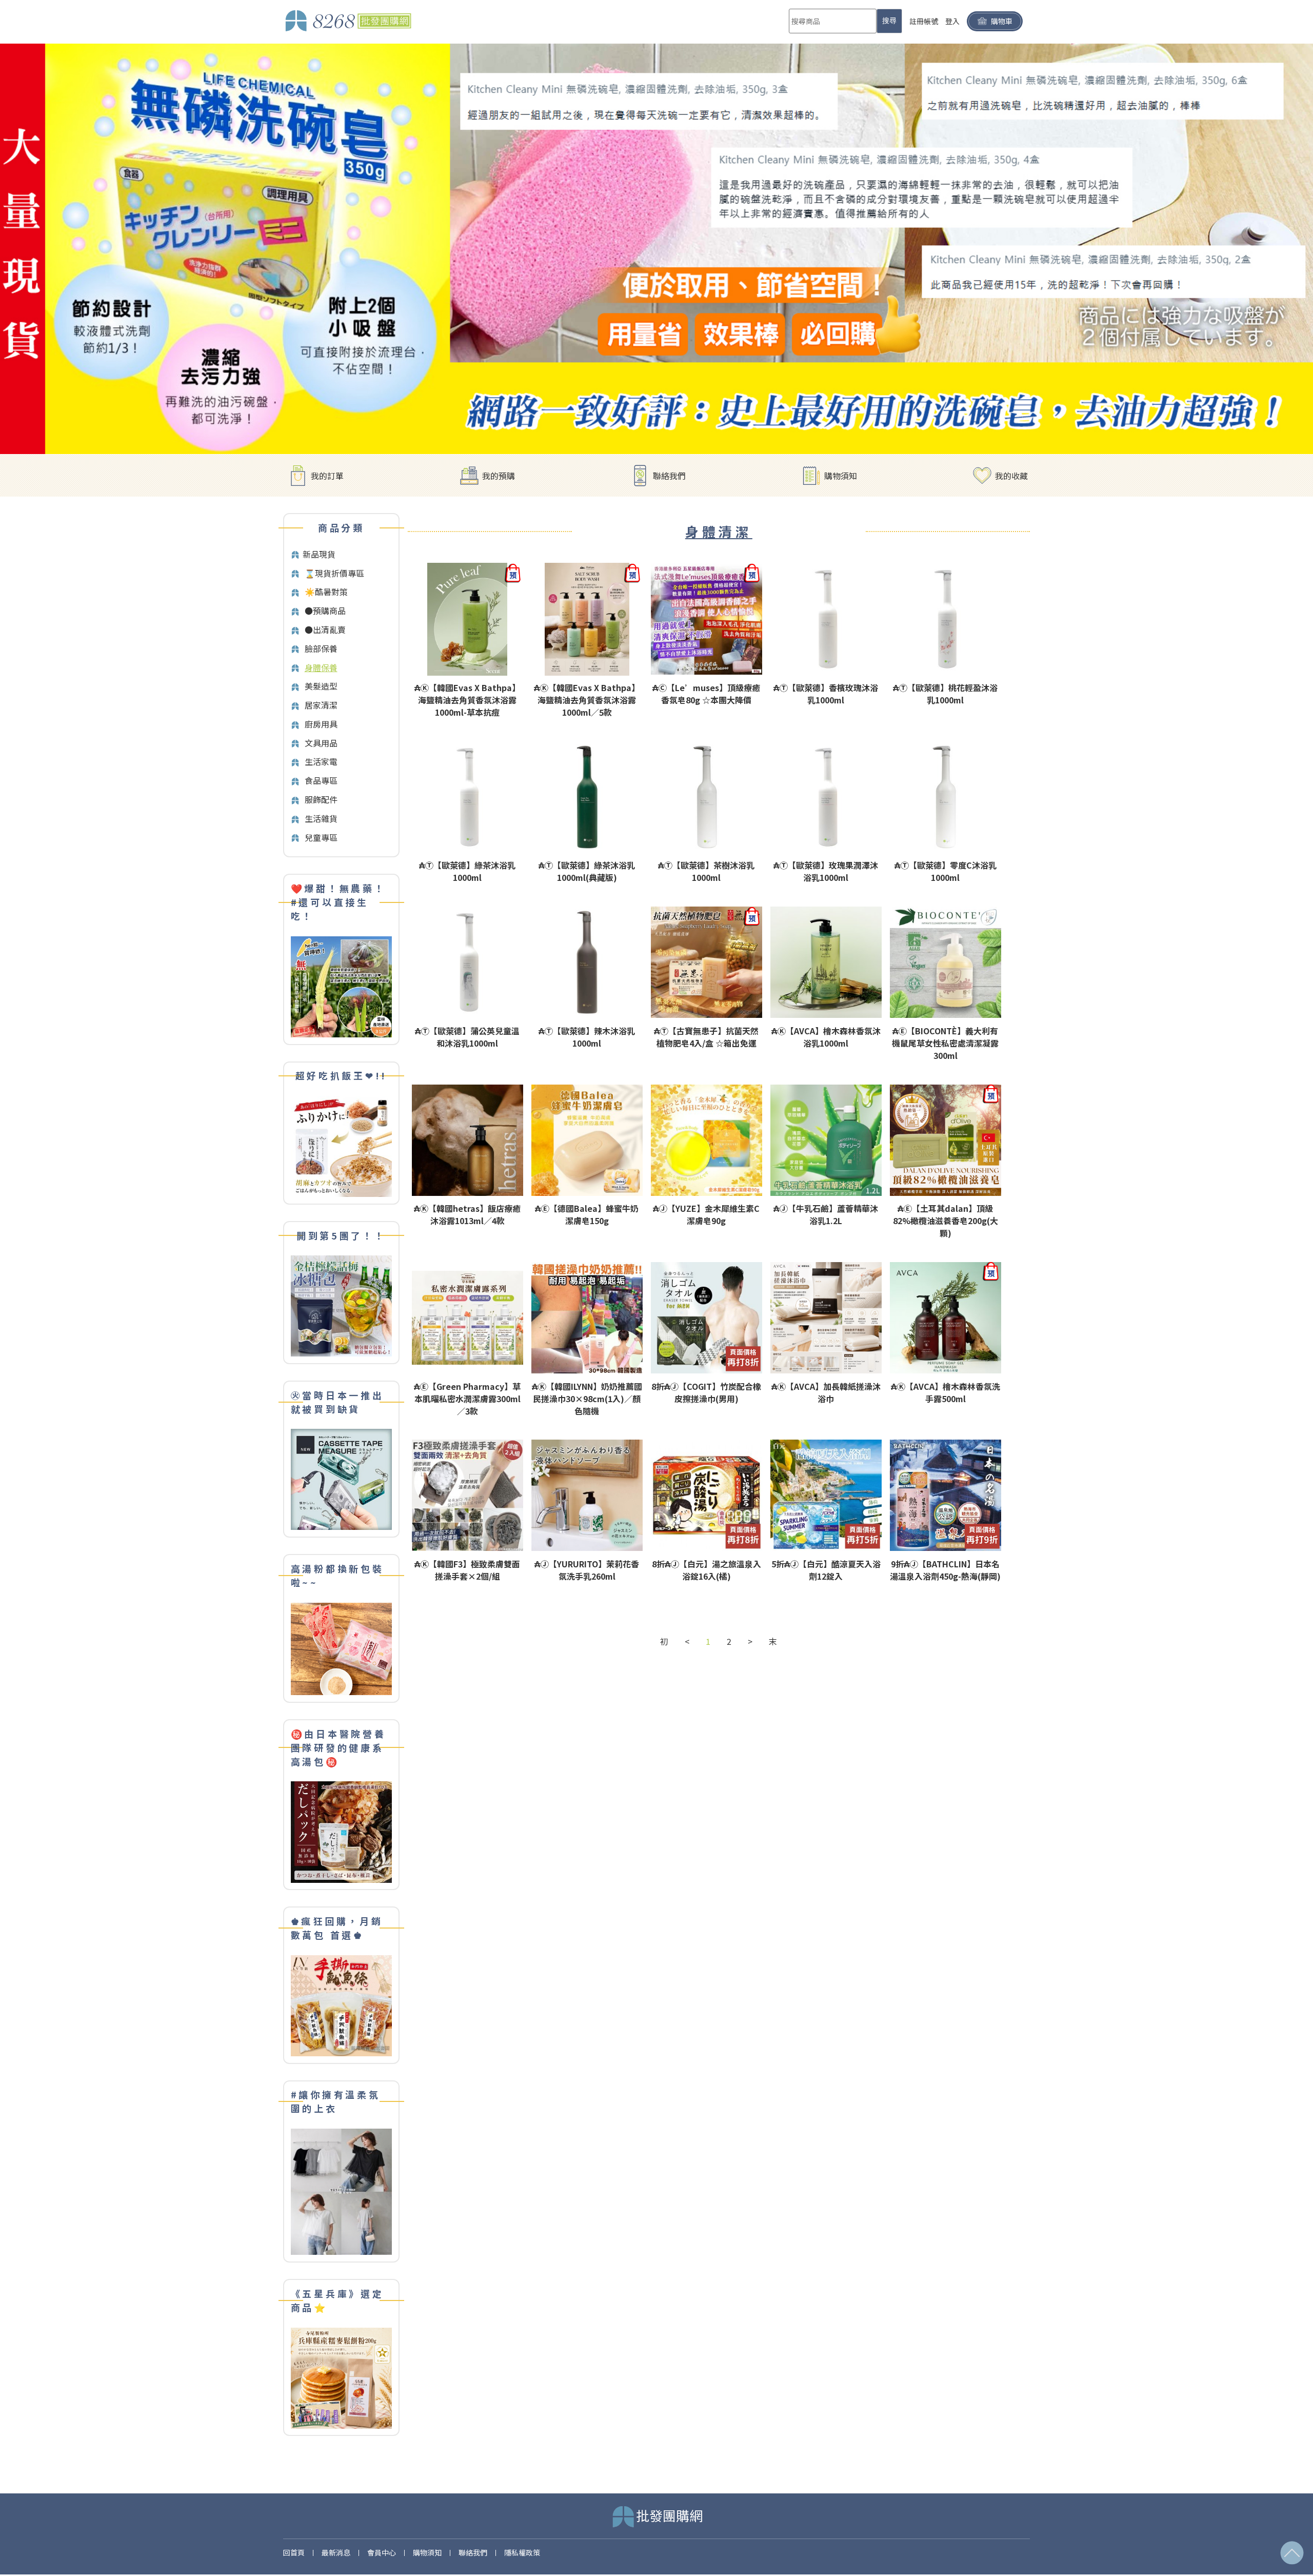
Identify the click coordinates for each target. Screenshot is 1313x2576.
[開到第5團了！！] (341, 1305)
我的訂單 (327, 476)
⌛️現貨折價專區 (334, 573)
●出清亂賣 (325, 630)
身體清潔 (719, 531)
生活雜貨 (321, 818)
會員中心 (382, 2552)
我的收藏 (1011, 476)
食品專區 (321, 780)
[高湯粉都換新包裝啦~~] (341, 1648)
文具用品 (321, 743)
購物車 (1002, 21)
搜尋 (889, 21)
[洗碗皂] (656, 248)
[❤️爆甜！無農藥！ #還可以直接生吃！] (341, 985)
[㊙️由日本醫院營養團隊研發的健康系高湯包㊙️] (341, 1831)
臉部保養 (321, 648)
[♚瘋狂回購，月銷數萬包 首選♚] (341, 2005)
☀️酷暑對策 (326, 592)
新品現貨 (319, 554)
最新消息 (336, 2552)
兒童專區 (321, 837)
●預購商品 (325, 611)
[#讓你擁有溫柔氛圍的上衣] (341, 2190)
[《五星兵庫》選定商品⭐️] (341, 2377)
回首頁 (294, 2552)
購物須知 (841, 476)
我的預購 (499, 476)
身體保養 (321, 667)
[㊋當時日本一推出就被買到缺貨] (341, 1478)
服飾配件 (321, 799)
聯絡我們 (669, 476)
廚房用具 (321, 724)
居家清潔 (321, 705)
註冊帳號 (924, 21)
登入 (952, 21)
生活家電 (321, 761)
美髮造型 (321, 686)
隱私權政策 (522, 2552)
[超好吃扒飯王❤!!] (341, 1145)
